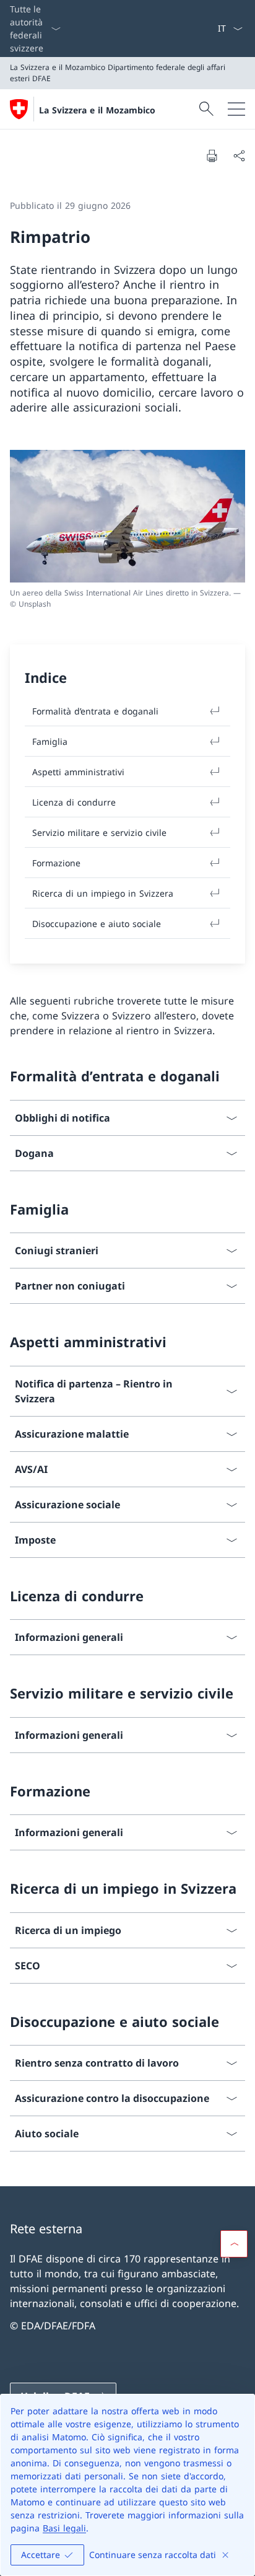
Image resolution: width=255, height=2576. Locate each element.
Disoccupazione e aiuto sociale (97, 924)
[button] (234, 2244)
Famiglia (50, 741)
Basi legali (64, 2528)
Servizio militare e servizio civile (99, 833)
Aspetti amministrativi (78, 772)
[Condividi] (239, 156)
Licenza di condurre (74, 802)
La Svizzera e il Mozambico (97, 110)
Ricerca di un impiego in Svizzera (103, 893)
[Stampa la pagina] (212, 156)
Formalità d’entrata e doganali (95, 711)
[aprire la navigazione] (236, 109)
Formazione (56, 863)
